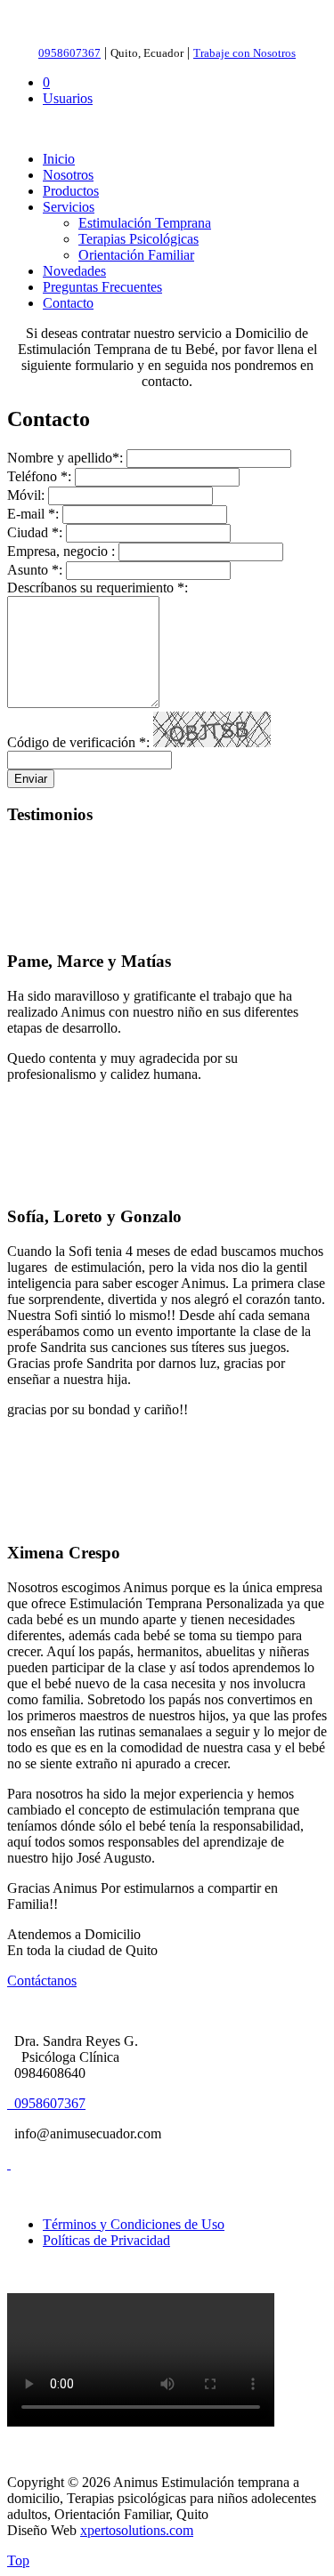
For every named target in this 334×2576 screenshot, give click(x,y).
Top (18, 2560)
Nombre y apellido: (65, 458)
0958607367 (48, 2103)
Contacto (68, 303)
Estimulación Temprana (145, 223)
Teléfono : (39, 476)
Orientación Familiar (136, 255)
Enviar (31, 779)
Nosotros (68, 175)
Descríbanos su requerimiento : (98, 588)
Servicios (69, 207)
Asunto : (35, 570)
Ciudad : (35, 532)
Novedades (74, 271)
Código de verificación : (78, 742)
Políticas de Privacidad (106, 2240)
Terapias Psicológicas (138, 239)
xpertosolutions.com (137, 2530)
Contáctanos (42, 1980)
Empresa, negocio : (61, 551)
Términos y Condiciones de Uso (134, 2224)
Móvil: (26, 495)
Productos (71, 191)
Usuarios (68, 98)
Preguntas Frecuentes (102, 287)
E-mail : (33, 514)
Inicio (59, 159)
